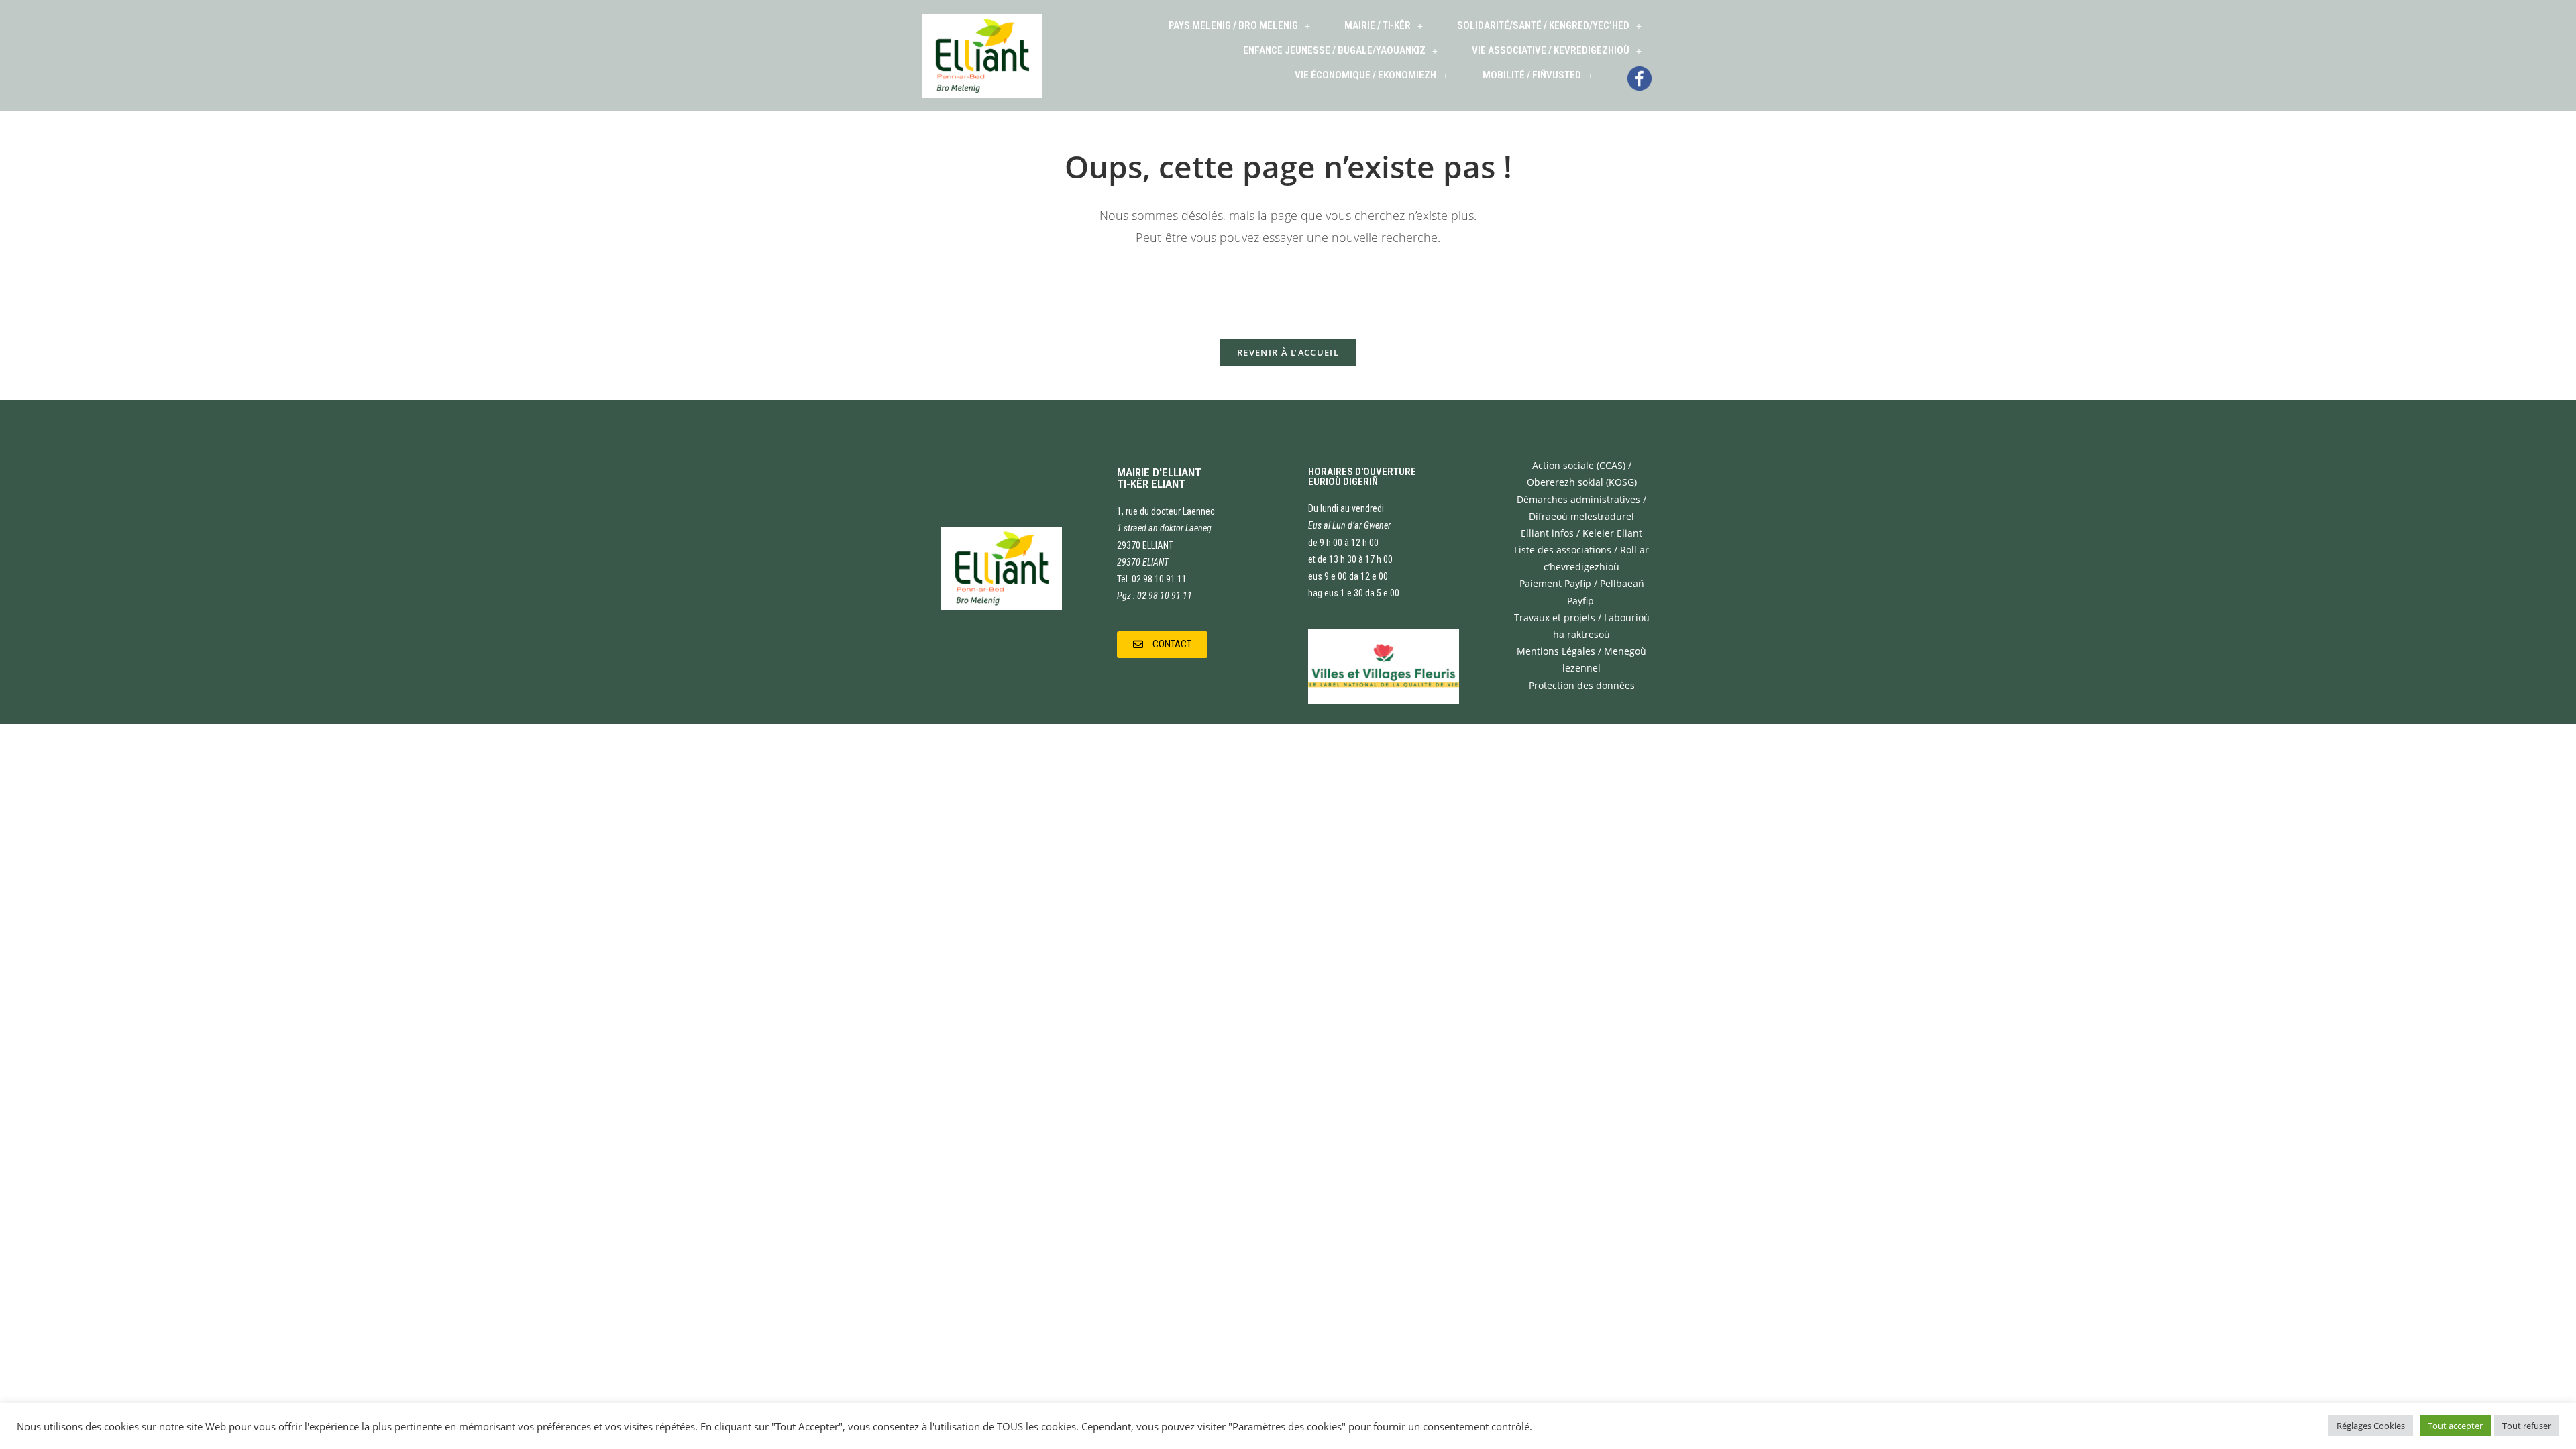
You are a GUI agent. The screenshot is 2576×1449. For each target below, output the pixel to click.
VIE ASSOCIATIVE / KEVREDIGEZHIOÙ (1551, 50)
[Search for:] (1288, 284)
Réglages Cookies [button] (2371, 1426)
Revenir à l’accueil (1288, 352)
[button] (1162, 645)
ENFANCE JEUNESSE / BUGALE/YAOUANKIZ (1334, 50)
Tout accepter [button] (2455, 1426)
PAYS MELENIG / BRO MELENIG (1233, 25)
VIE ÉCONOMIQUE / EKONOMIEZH (1365, 75)
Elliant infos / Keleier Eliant (1581, 533)
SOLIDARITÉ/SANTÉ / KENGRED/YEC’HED (1543, 25)
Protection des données (1582, 685)
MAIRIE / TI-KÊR (1378, 25)
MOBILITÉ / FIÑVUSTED (1532, 75)
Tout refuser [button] (2527, 1426)
